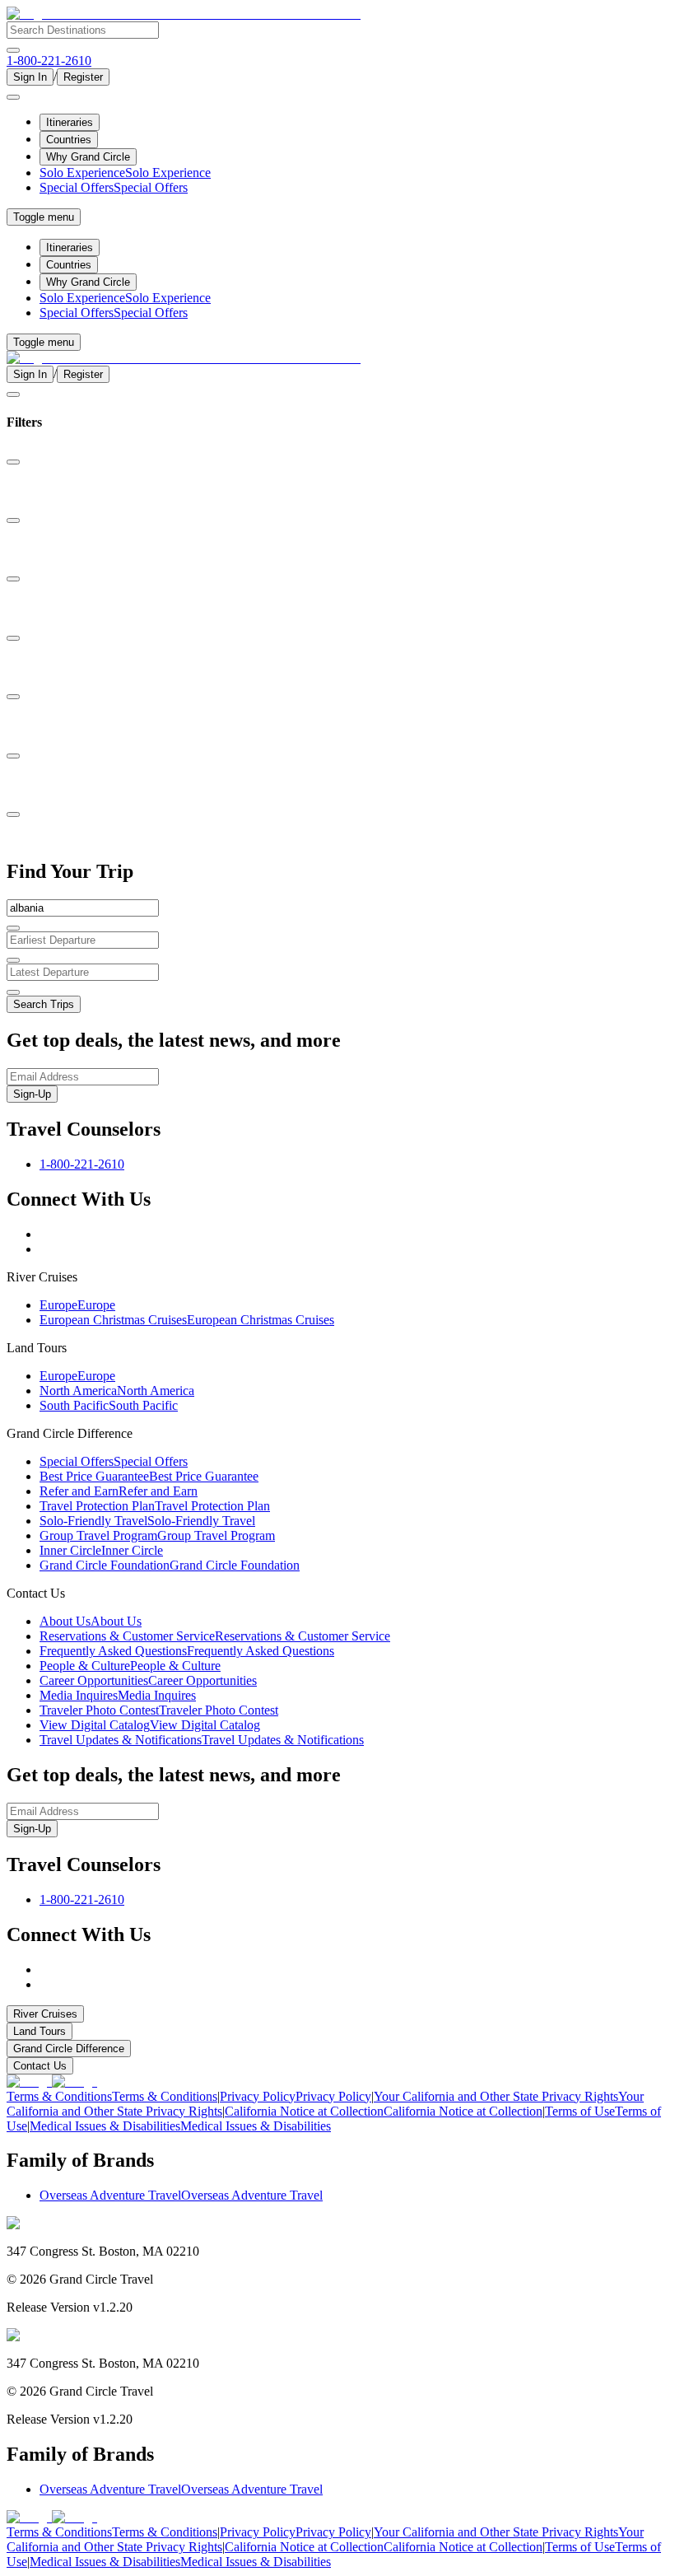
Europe (77, 1305)
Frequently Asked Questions (187, 1651)
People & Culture (130, 1666)
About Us (91, 1621)
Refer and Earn (119, 1491)
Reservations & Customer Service (215, 1636)
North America (117, 1391)
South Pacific (109, 1405)
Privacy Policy (296, 2096)
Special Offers (114, 187)
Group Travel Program (157, 1535)
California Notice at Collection (384, 2111)
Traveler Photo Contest (159, 1710)
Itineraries (70, 122)
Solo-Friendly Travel (147, 1521)
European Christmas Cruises (187, 1320)
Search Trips (44, 1004)
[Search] (13, 50)
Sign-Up (32, 1094)
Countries (69, 140)
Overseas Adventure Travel (181, 2195)
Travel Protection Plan (155, 1506)
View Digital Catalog (150, 1725)
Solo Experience (125, 173)
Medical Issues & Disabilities (180, 2126)
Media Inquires (118, 1695)
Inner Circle (101, 1550)
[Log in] (13, 97)
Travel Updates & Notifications (202, 1740)
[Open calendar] (13, 960)
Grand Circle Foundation (170, 1565)
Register (83, 77)
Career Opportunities (148, 1680)
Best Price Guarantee (149, 1476)
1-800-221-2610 (82, 1164)
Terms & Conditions (112, 2096)
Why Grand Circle (88, 157)
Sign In (30, 77)
